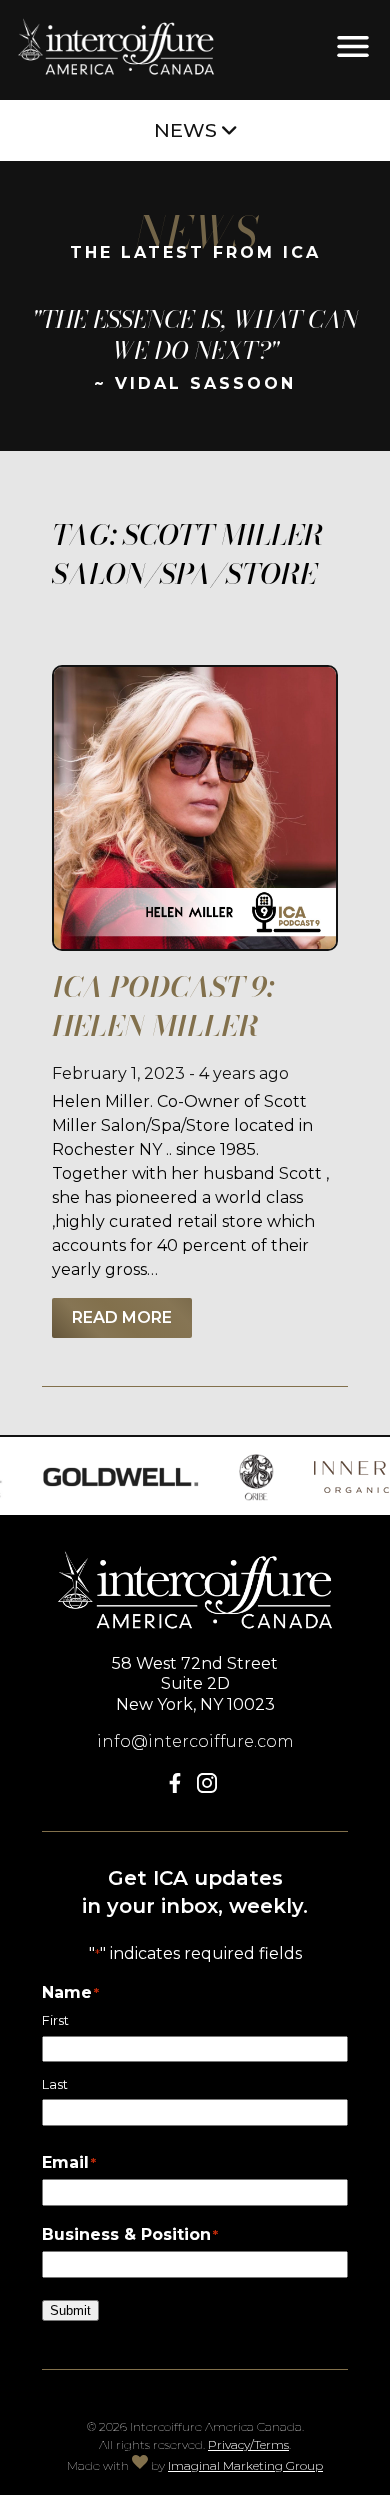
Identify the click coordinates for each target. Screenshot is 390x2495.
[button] (179, 1787)
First (55, 2020)
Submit (70, 2310)
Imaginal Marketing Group (245, 2465)
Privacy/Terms (248, 2444)
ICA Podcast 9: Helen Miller (163, 1006)
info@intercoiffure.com (195, 1741)
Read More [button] (122, 1317)
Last (55, 2084)
